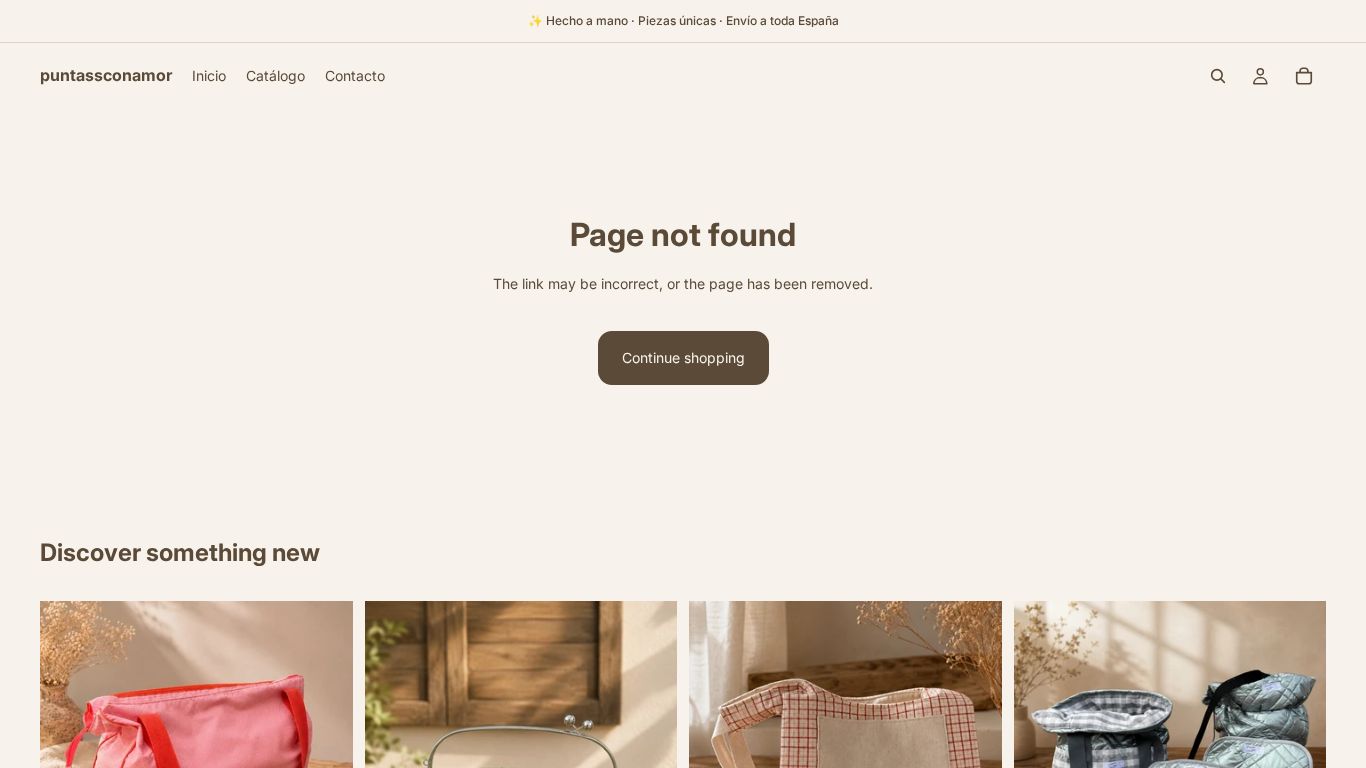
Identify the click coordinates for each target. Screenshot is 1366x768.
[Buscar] (1218, 76)
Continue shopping (683, 357)
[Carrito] (1304, 76)
